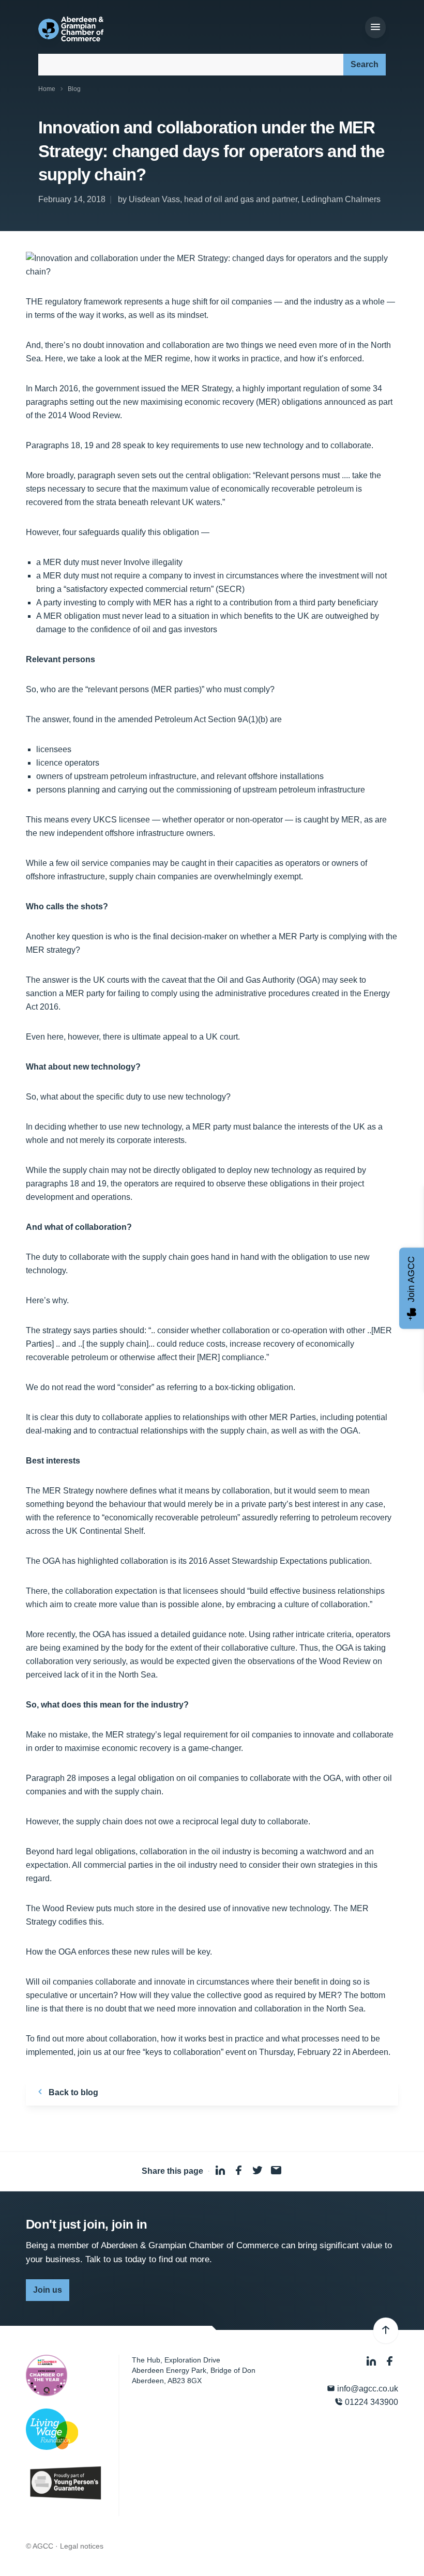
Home (47, 89)
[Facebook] (390, 2361)
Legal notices (82, 2546)
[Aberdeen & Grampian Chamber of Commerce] (71, 29)
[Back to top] (386, 2330)
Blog (74, 89)
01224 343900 (370, 2402)
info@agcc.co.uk (367, 2389)
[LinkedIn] (372, 2361)
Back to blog (72, 2092)
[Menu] (375, 27)
